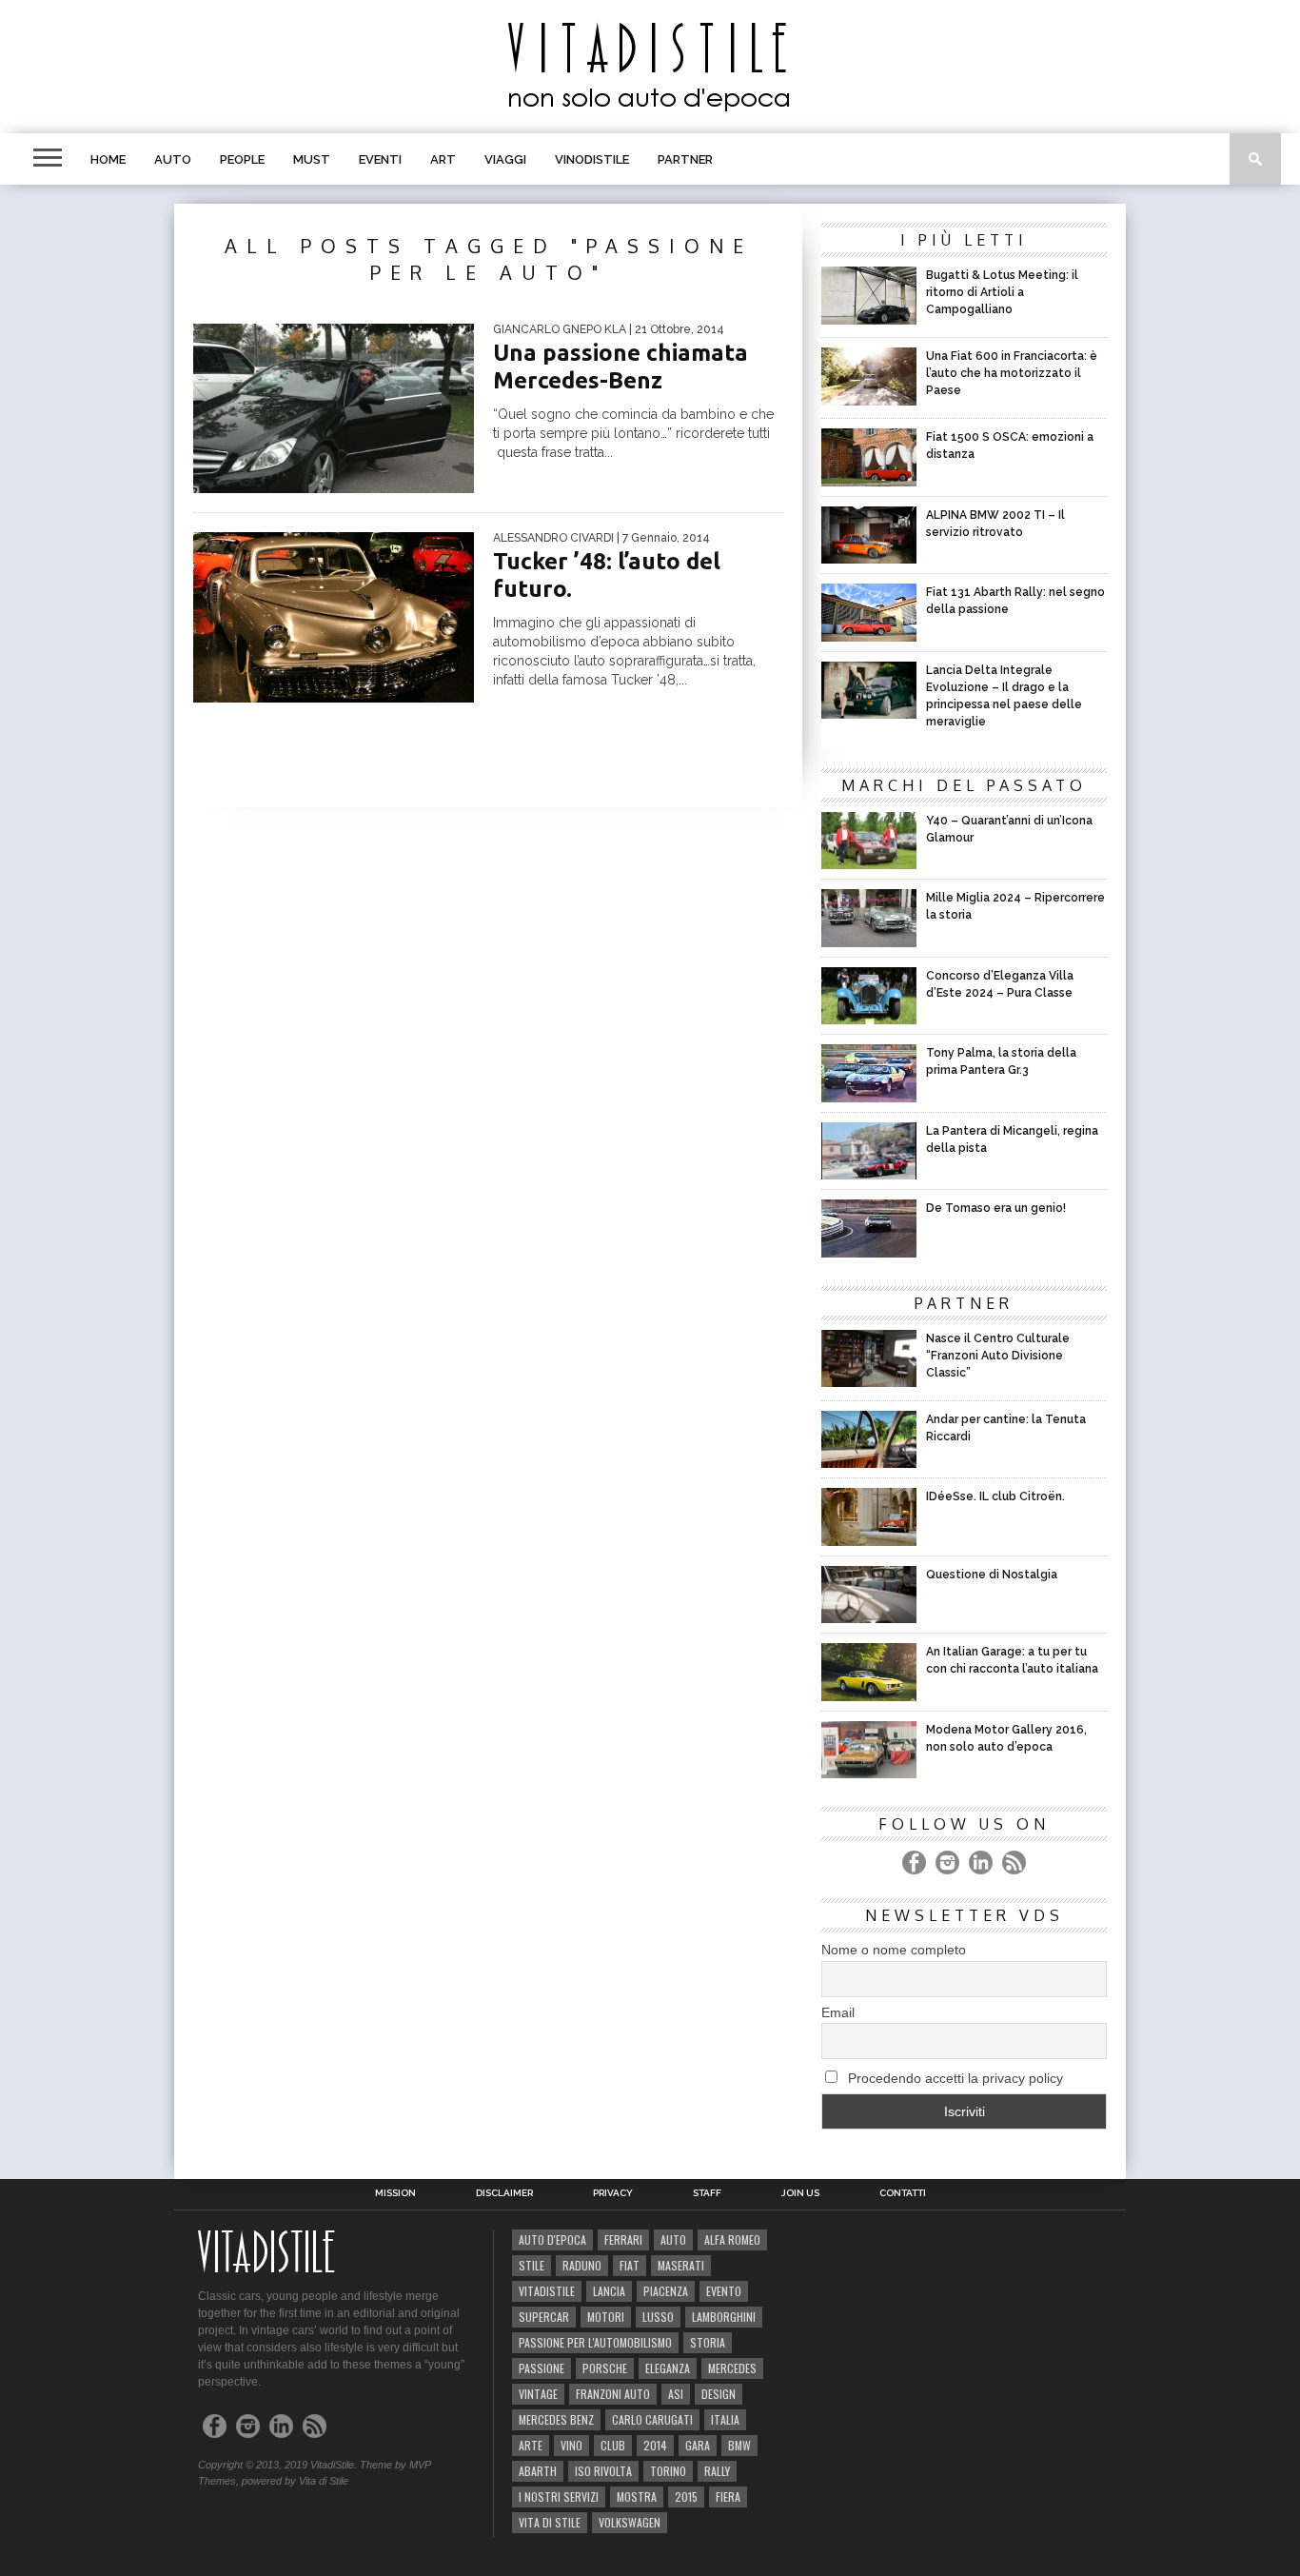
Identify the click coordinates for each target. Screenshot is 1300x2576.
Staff (707, 2193)
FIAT (630, 2265)
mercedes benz (556, 2419)
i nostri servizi (559, 2497)
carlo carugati (652, 2419)
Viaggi (505, 159)
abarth (538, 2471)
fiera (728, 2497)
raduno (582, 2265)
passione (542, 2368)
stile (532, 2265)
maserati (681, 2265)
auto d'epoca (552, 2239)
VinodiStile (592, 159)
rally (717, 2471)
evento (724, 2291)
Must (312, 159)
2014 (655, 2445)
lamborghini (724, 2317)
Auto (173, 159)
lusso (658, 2317)
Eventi (380, 159)
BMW (739, 2445)
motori (606, 2317)
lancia (609, 2291)
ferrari (623, 2239)
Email (838, 2012)
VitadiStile (547, 2291)
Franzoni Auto (613, 2394)
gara (698, 2445)
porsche (605, 2368)
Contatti (903, 2193)
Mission (395, 2193)
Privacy (613, 2193)
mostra (637, 2497)
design (719, 2394)
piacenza (666, 2291)
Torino (668, 2471)
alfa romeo (732, 2239)
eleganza (668, 2368)
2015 (686, 2497)
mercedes (732, 2368)
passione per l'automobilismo (595, 2342)
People (242, 159)
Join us (800, 2193)
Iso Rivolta (603, 2471)
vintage (538, 2394)
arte (531, 2445)
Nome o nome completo (894, 1950)
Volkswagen (630, 2522)
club (613, 2445)
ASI (676, 2394)
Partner (685, 159)
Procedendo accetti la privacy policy (954, 2078)
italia (725, 2419)
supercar (544, 2317)
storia (708, 2342)
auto (673, 2239)
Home (108, 159)
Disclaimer (504, 2193)
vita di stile (550, 2522)
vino (571, 2445)
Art (443, 159)
